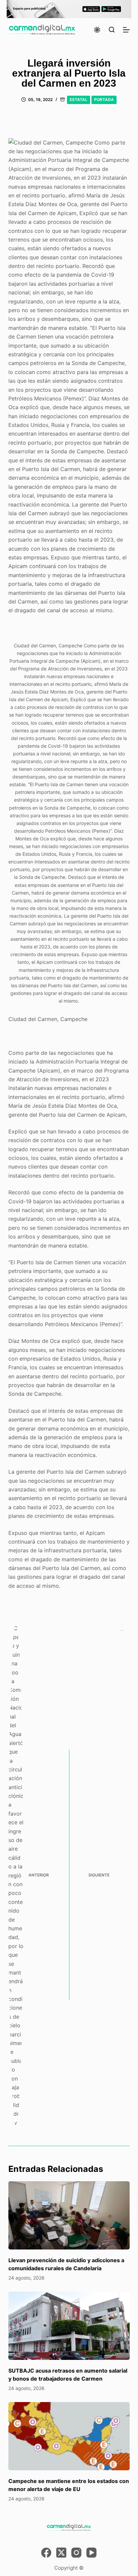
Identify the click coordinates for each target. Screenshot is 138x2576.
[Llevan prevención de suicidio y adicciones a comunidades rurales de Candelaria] (69, 2215)
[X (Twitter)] (61, 2553)
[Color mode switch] (97, 30)
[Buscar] (112, 30)
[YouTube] (91, 2553)
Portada (104, 100)
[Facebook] (46, 2553)
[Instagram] (76, 2553)
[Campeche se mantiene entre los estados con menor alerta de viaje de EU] (69, 2436)
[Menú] (126, 30)
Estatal (79, 100)
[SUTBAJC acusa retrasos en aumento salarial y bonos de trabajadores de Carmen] (69, 2326)
